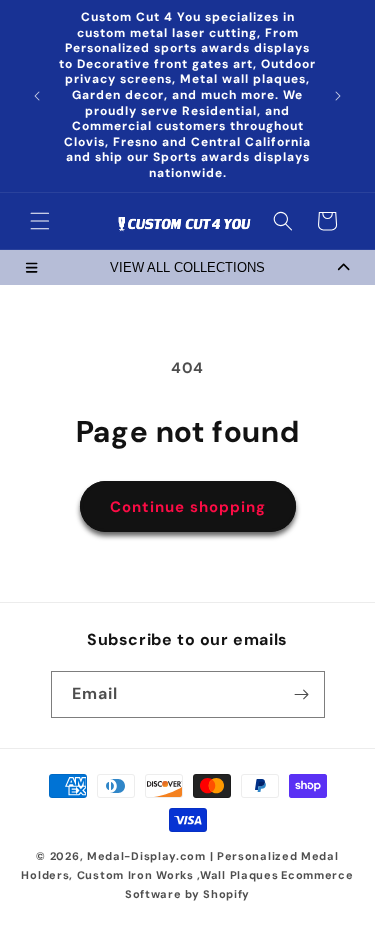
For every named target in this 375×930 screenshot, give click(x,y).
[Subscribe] (302, 694)
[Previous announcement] (37, 96)
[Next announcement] (338, 96)
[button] (40, 221)
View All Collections (187, 267)
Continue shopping (188, 507)
